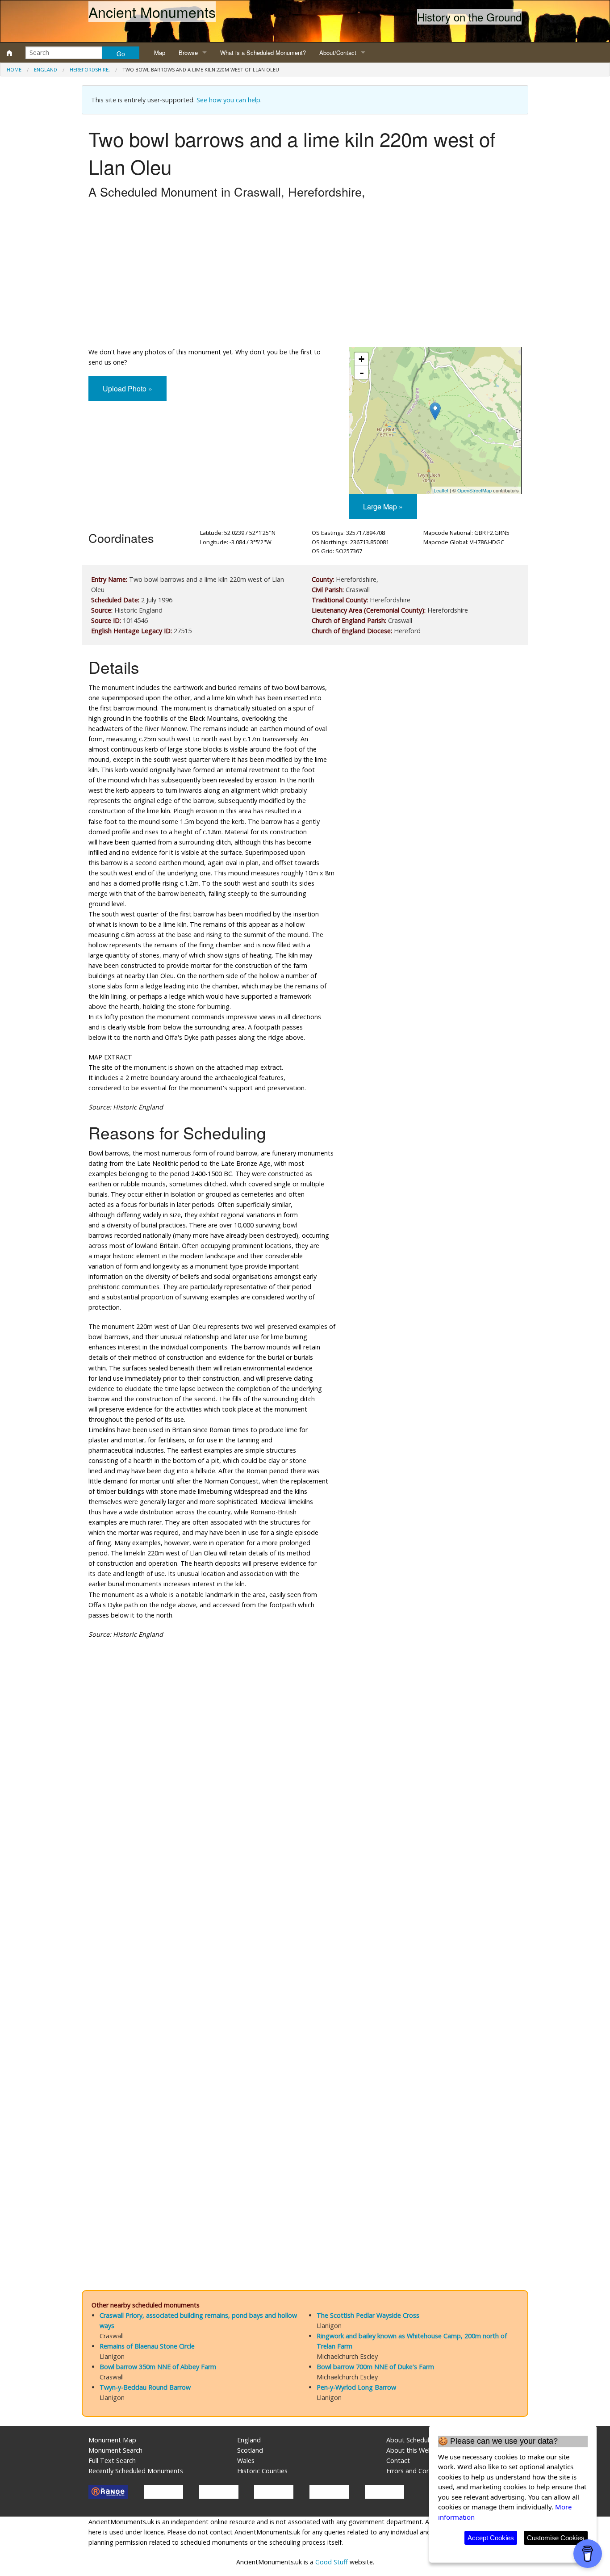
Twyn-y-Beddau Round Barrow (145, 2387)
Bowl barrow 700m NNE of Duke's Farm (375, 2367)
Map (160, 53)
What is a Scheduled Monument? (263, 53)
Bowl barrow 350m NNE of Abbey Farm (158, 2367)
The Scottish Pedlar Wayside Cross (368, 2315)
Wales (246, 2460)
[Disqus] (305, 1914)
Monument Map (112, 2440)
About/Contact (338, 53)
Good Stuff (332, 2562)
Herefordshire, (90, 69)
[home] (9, 53)
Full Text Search (112, 2460)
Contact (398, 2460)
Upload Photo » (127, 389)
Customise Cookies (556, 2538)
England (46, 69)
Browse (188, 53)
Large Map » (383, 506)
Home (14, 69)
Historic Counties (262, 2471)
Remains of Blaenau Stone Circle (147, 2346)
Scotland (250, 2450)
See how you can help (228, 100)
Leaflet (441, 490)
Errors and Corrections (419, 2471)
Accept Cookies (491, 2538)
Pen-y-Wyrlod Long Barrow (356, 2387)
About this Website (415, 2450)
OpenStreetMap (474, 490)
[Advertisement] (305, 275)
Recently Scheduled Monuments (136, 2471)
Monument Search (115, 2450)
